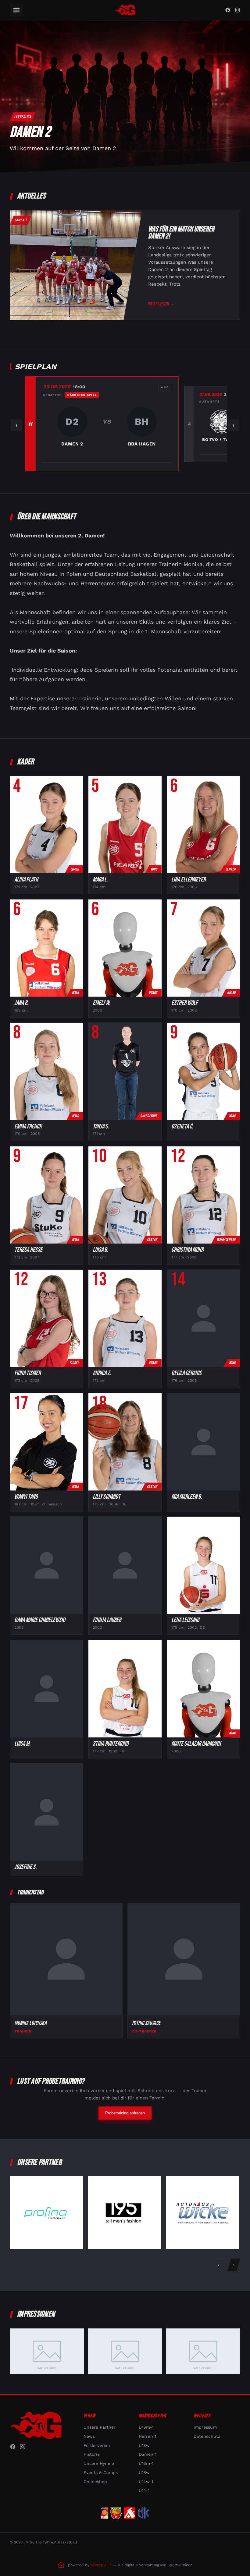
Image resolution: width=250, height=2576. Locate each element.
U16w (144, 2472)
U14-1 (144, 2490)
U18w (144, 2445)
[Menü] (16, 10)
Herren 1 (147, 2436)
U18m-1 (146, 2427)
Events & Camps (101, 2472)
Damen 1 (148, 2454)
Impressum (205, 2427)
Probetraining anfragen (125, 2113)
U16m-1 (146, 2463)
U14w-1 (146, 2482)
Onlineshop (95, 2482)
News (89, 2436)
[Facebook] (228, 10)
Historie (92, 2454)
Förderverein (97, 2445)
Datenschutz (207, 2436)
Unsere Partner (100, 2427)
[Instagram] (237, 10)
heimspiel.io (101, 2565)
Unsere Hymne (99, 2463)
